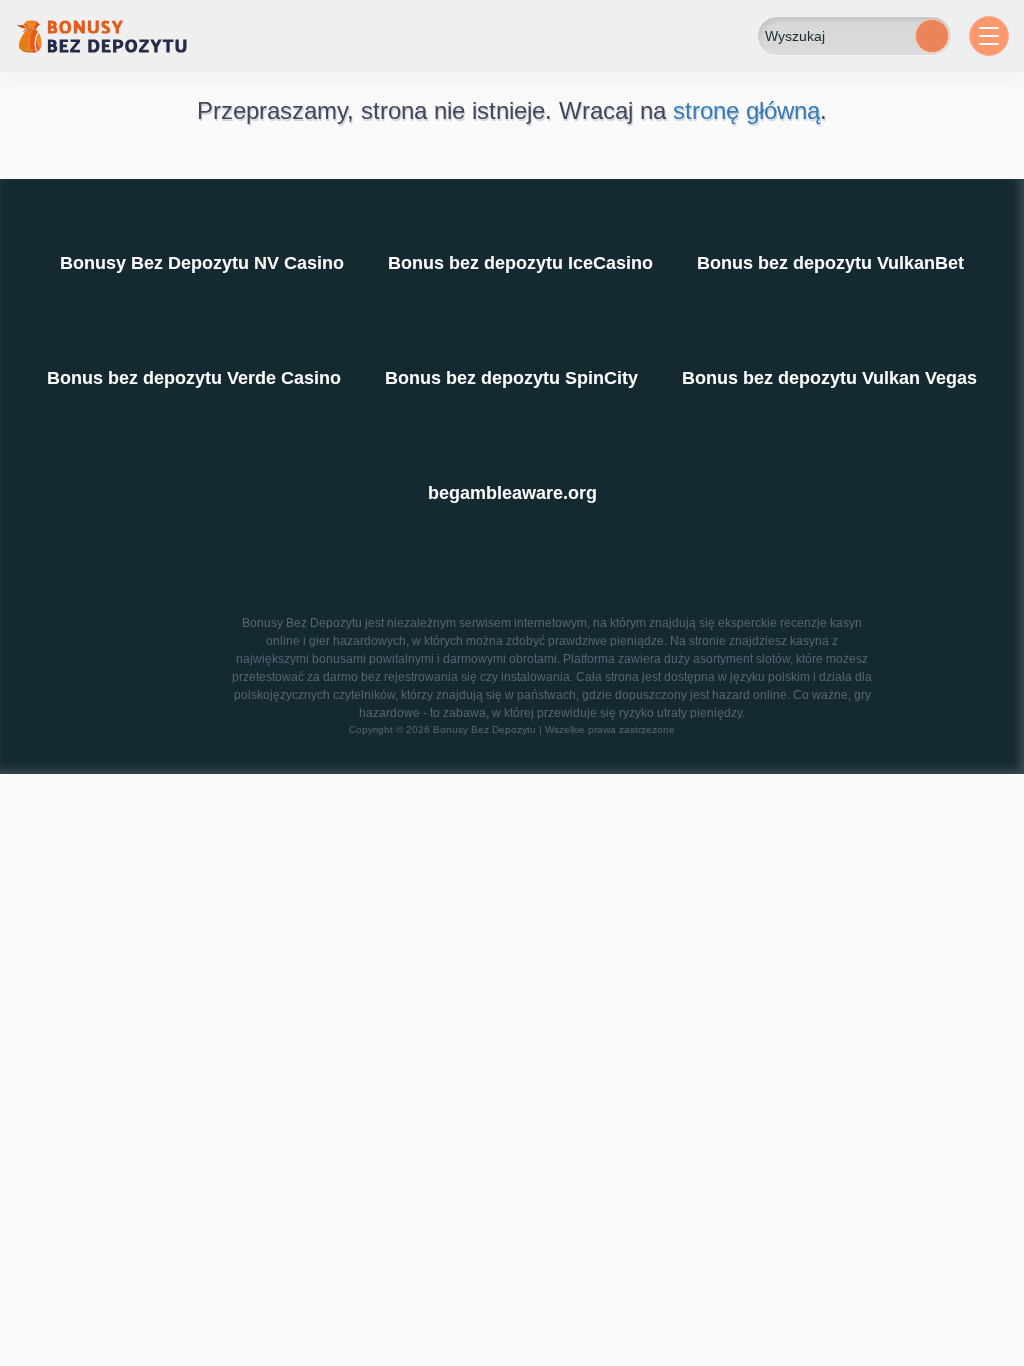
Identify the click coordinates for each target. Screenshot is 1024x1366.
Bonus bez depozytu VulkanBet (830, 263)
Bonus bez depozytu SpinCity (511, 378)
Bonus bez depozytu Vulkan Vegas (829, 378)
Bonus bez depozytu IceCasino (520, 263)
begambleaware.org (512, 493)
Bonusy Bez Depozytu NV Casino (202, 263)
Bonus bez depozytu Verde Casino (194, 378)
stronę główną (746, 110)
